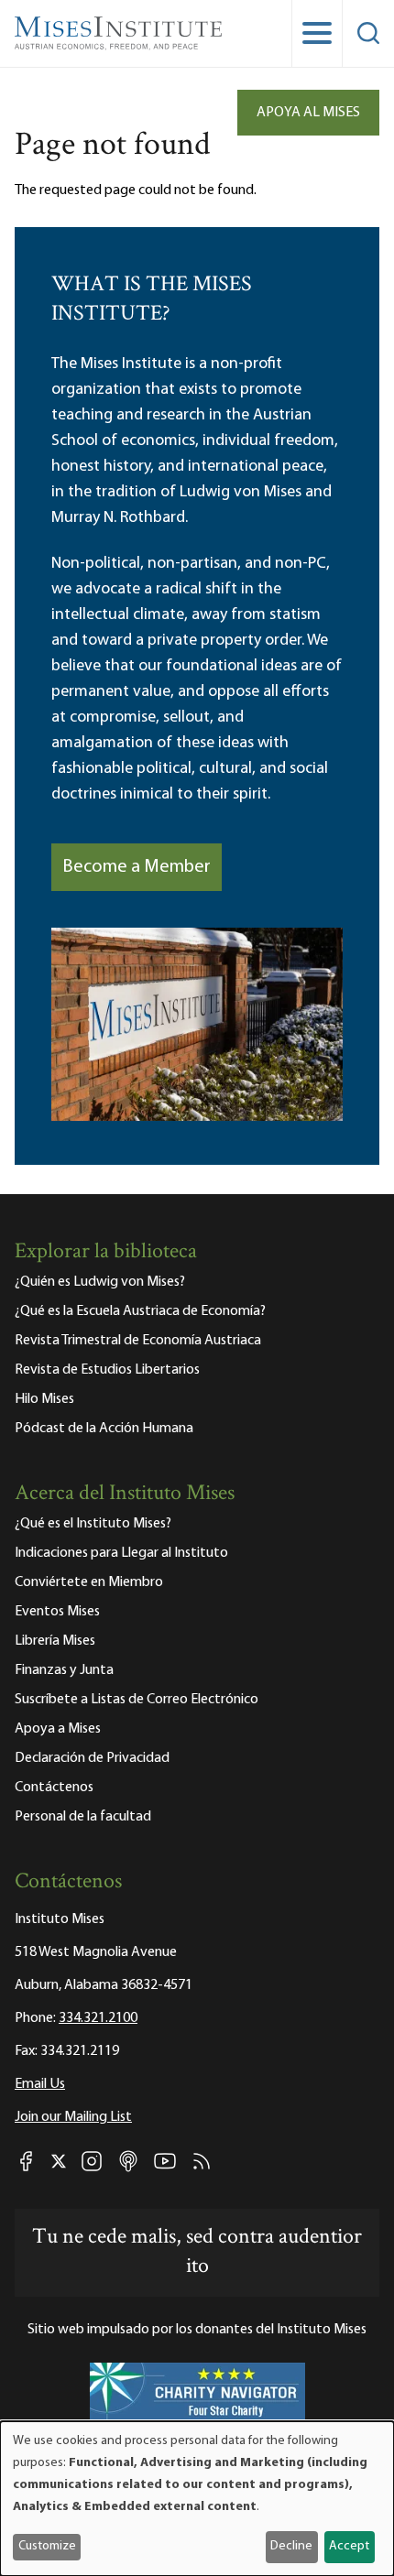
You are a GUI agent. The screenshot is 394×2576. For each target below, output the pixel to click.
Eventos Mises (57, 1612)
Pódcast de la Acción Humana (104, 1429)
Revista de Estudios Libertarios (107, 1370)
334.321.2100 (98, 2018)
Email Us (40, 2084)
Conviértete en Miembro (89, 1582)
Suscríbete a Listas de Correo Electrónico (137, 1700)
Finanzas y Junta (64, 1670)
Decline (291, 2546)
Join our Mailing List (73, 2117)
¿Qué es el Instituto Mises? (93, 1524)
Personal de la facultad (83, 1817)
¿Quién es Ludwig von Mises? (100, 1282)
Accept (349, 2546)
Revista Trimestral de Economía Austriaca (138, 1341)
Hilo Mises (44, 1399)
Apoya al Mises (308, 113)
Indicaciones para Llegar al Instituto (121, 1553)
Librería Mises (55, 1641)
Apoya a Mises (58, 1729)
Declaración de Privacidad (92, 1758)
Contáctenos (54, 1788)
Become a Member (137, 867)
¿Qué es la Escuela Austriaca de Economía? (140, 1311)
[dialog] (197, 2499)
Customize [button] (47, 2546)
